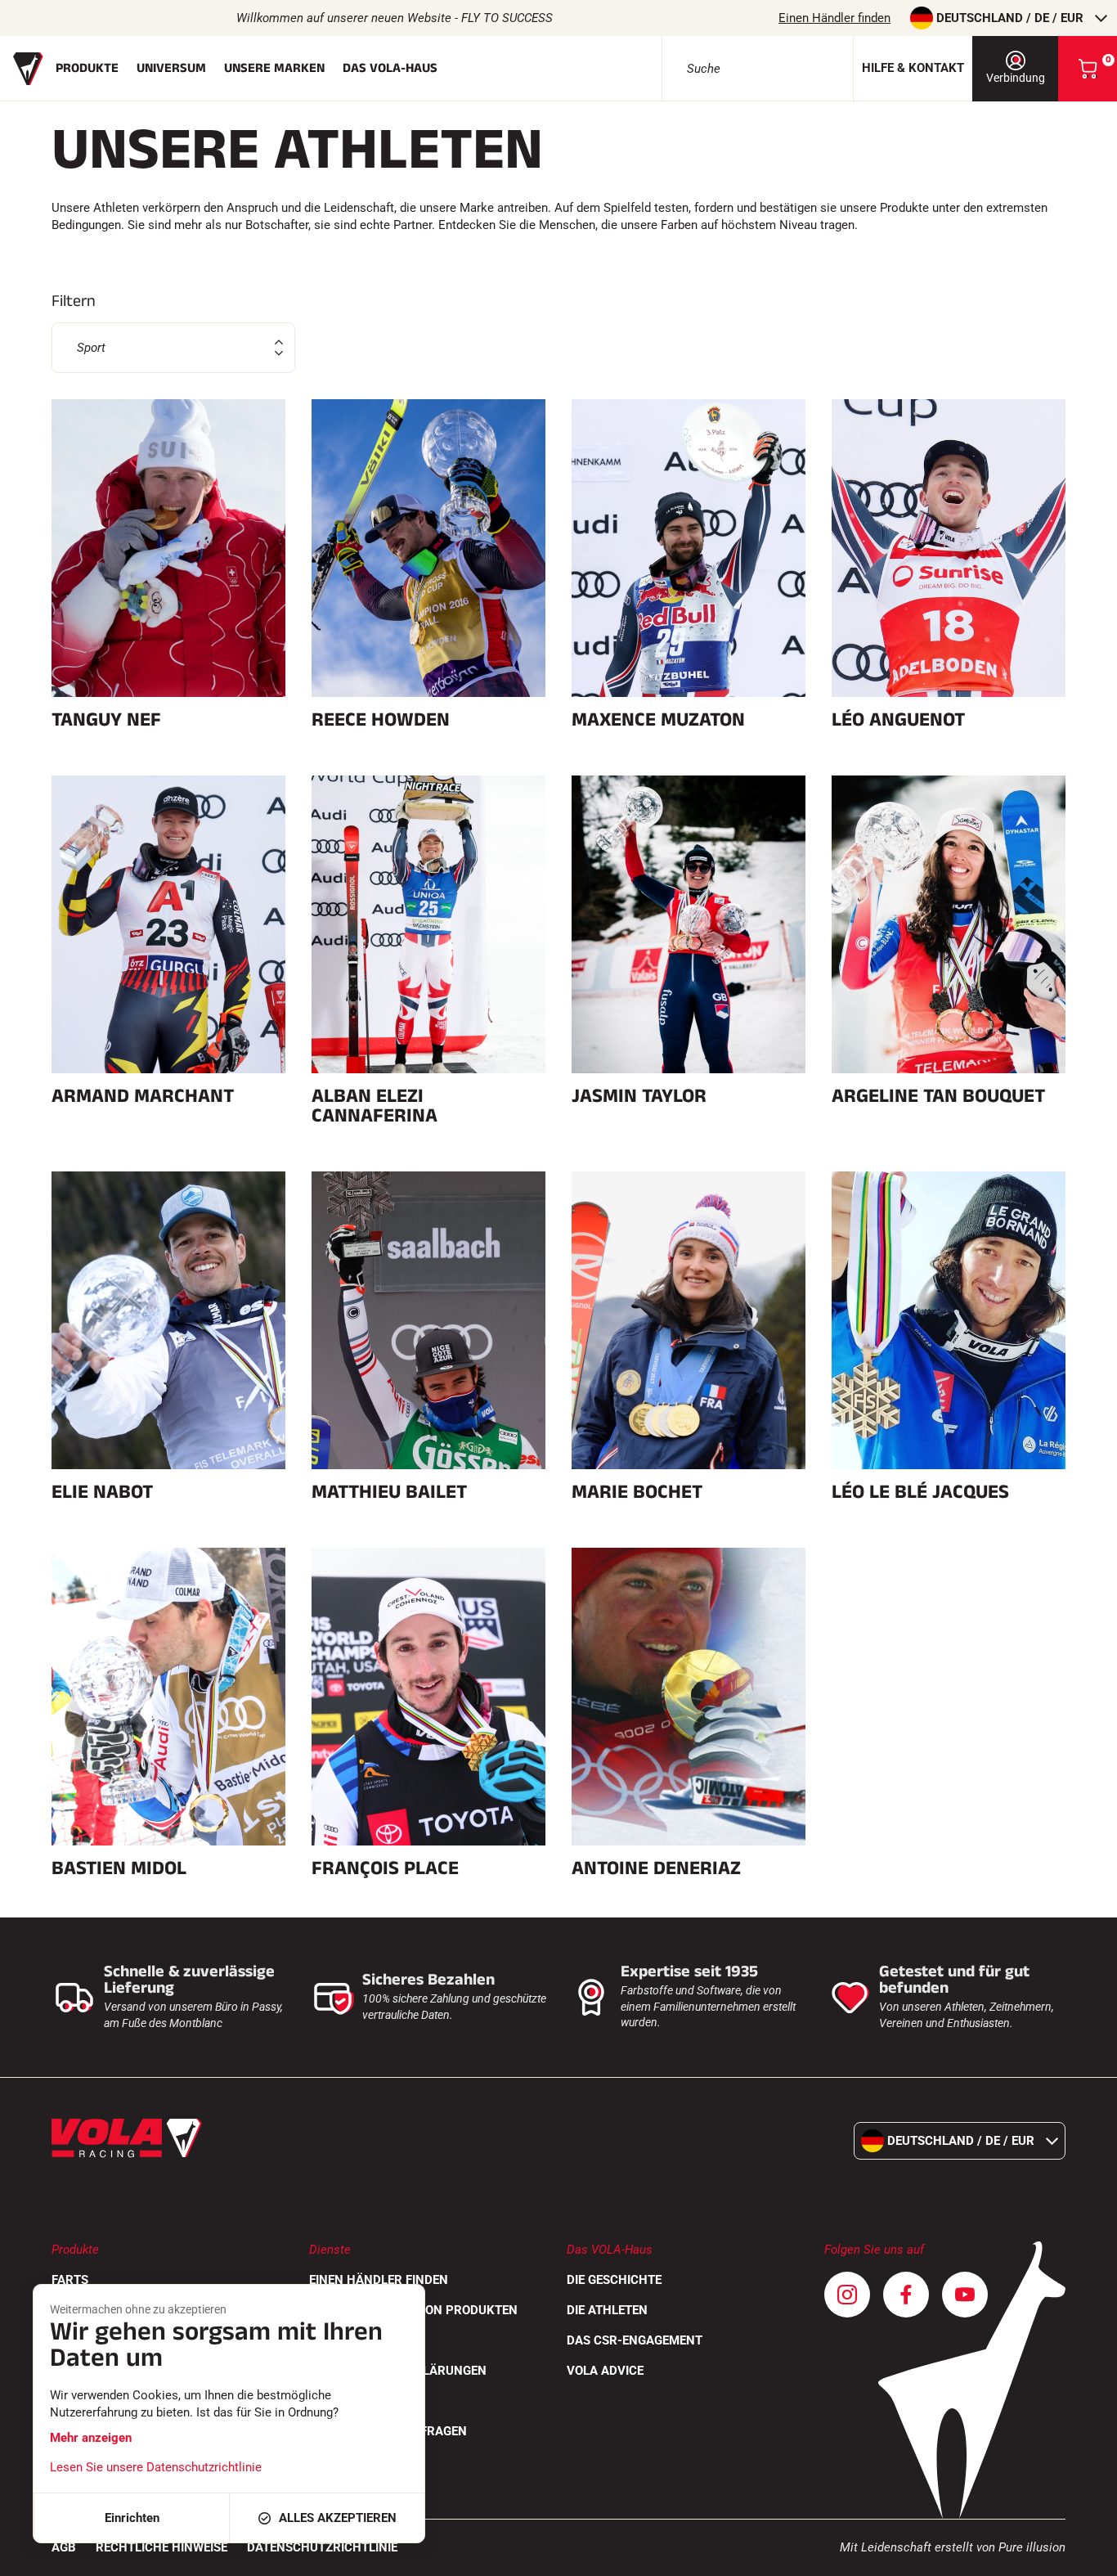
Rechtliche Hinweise (161, 2547)
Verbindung (1016, 78)
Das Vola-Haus (390, 68)
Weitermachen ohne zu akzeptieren (138, 2309)
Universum (171, 68)
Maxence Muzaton (658, 720)
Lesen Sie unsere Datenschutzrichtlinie (156, 2467)
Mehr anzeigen (91, 2438)
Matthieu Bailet (389, 1492)
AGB (64, 2547)
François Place (385, 1868)
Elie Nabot (102, 1492)
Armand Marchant (143, 1096)
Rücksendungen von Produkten (413, 2310)
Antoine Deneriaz (656, 1868)
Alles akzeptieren (338, 2518)
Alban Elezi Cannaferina (375, 1106)
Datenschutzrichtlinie (322, 2547)
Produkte (87, 68)
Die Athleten (607, 2310)
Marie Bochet (637, 1492)
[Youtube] (965, 2295)
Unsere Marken (274, 68)
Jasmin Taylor (639, 1096)
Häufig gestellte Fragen (388, 2431)
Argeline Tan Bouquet (938, 1096)
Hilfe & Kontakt (913, 68)
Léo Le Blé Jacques (920, 1492)
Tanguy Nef (106, 720)
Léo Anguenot (898, 720)
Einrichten (132, 2518)
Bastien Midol (119, 1868)
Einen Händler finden (834, 18)
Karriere (338, 2401)
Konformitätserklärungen (398, 2371)
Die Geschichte (614, 2280)
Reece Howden (381, 720)
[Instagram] (847, 2295)
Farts (70, 2280)
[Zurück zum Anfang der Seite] (1084, 2556)
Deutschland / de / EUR (1010, 18)
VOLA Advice (605, 2371)
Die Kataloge (350, 2340)
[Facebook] (906, 2295)
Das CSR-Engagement (635, 2340)
